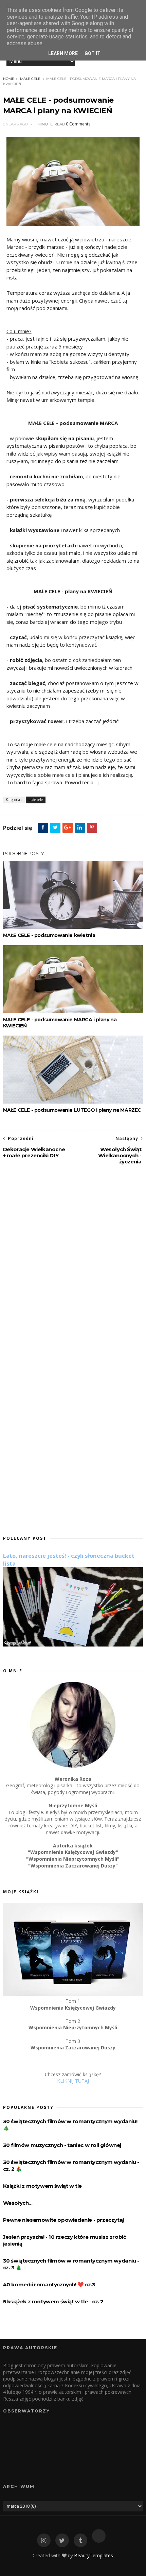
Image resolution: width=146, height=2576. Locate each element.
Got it (93, 53)
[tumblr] (80, 2540)
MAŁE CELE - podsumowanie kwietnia (49, 935)
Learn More (63, 53)
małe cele (30, 79)
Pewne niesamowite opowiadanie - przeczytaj (63, 2220)
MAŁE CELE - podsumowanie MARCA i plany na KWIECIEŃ (60, 1023)
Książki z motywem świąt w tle (42, 2186)
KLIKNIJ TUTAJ (73, 2081)
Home (9, 79)
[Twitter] (62, 2540)
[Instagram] (44, 2540)
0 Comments (78, 124)
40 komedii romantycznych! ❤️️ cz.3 (49, 2284)
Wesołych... (18, 2203)
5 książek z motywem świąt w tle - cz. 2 (53, 2301)
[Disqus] (73, 1262)
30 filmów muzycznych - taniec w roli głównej (62, 2145)
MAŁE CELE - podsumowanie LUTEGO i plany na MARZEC (72, 1110)
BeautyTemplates (94, 2555)
